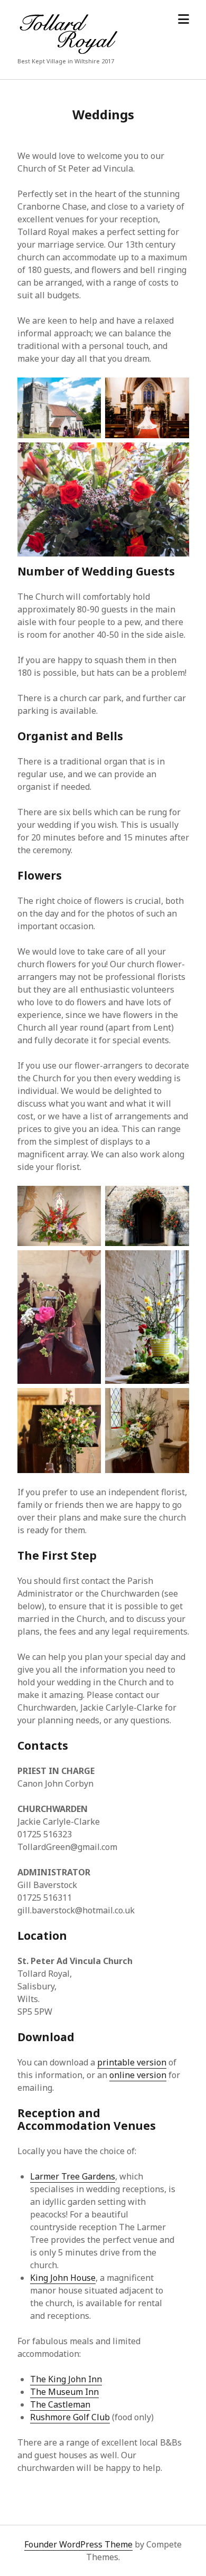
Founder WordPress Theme (78, 2544)
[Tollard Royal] (67, 51)
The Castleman (60, 2404)
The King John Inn (66, 2379)
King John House (63, 2278)
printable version (132, 2062)
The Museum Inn (64, 2392)
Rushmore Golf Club (70, 2417)
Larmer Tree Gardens (73, 2176)
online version (138, 2075)
